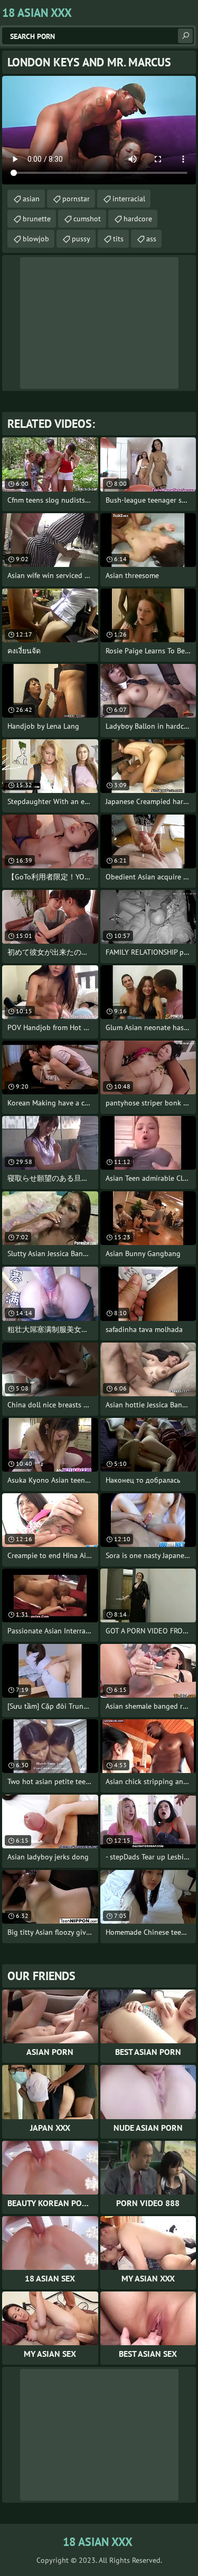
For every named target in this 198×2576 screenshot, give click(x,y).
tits (118, 239)
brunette (37, 219)
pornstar (76, 199)
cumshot (87, 219)
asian (31, 199)
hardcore (138, 219)
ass (151, 239)
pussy (81, 239)
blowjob (36, 239)
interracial (129, 199)
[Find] (185, 36)
